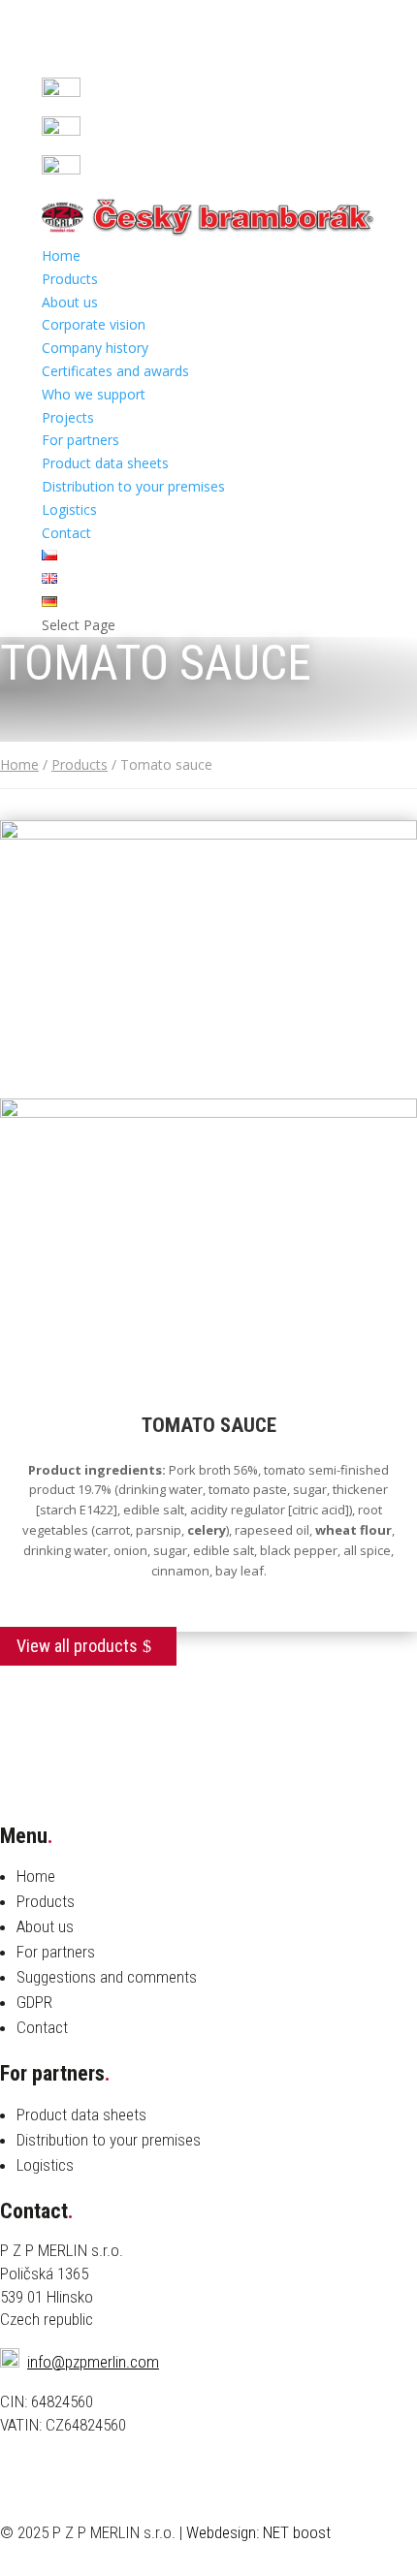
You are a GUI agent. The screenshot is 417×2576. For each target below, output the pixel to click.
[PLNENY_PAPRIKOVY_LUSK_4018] (208, 834)
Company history (95, 348)
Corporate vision (94, 324)
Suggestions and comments (107, 1977)
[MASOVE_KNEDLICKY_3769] (208, 1113)
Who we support (94, 394)
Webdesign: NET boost (258, 2532)
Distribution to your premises (133, 486)
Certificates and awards (115, 371)
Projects (68, 417)
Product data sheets (105, 463)
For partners (80, 440)
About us (70, 302)
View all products (77, 1646)
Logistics (69, 509)
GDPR (34, 2002)
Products (70, 279)
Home (61, 255)
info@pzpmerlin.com (93, 2362)
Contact (66, 533)
